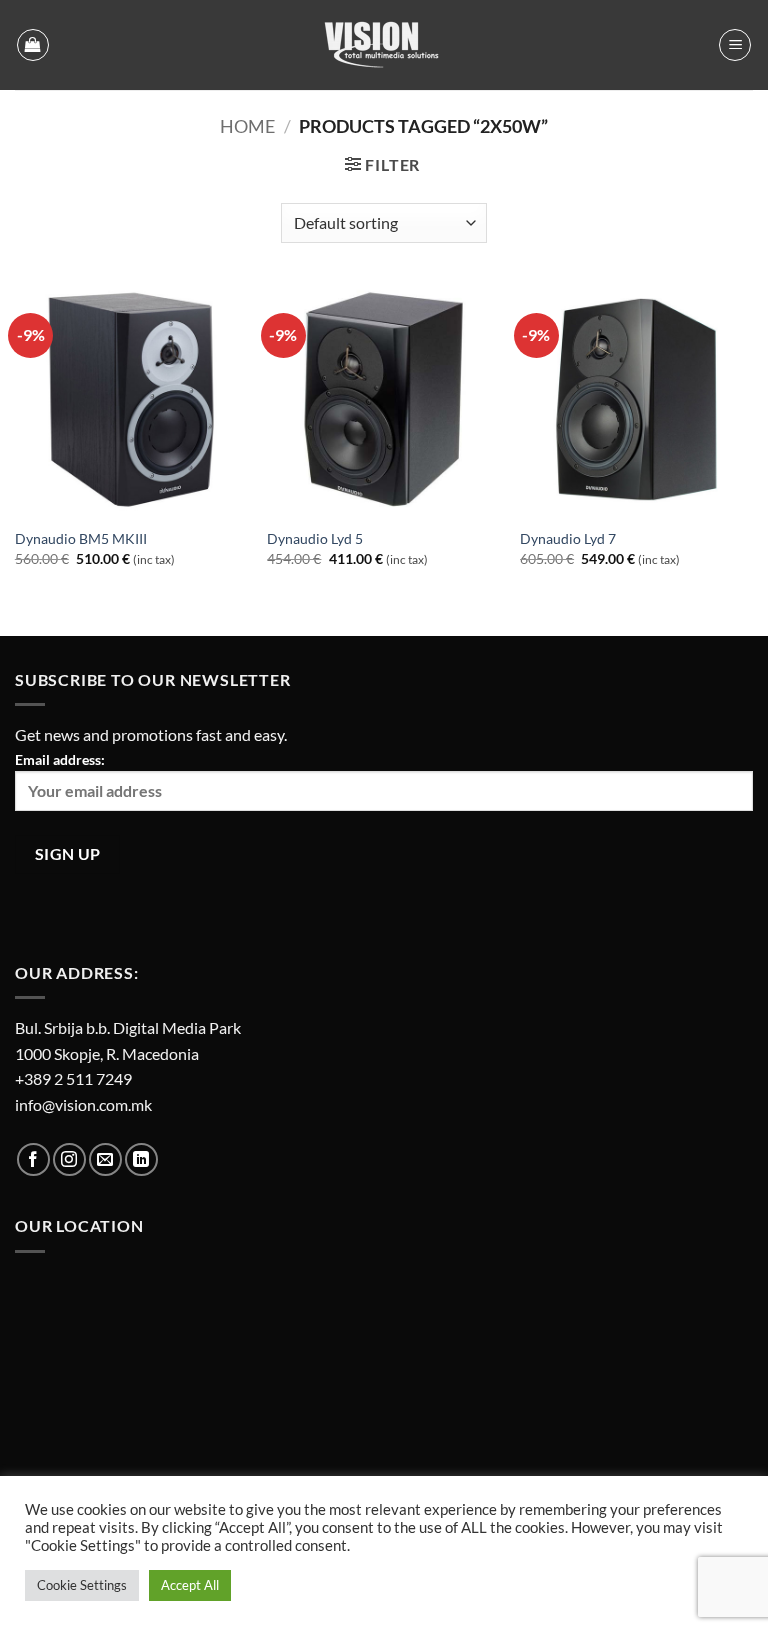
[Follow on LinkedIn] (141, 1159)
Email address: (60, 759)
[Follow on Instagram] (69, 1159)
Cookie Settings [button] (82, 1585)
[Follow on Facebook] (33, 1159)
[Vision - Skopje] (384, 45)
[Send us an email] (105, 1159)
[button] (33, 45)
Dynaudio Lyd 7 (568, 538)
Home (247, 126)
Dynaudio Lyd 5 (315, 538)
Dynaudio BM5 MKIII (81, 538)
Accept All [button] (190, 1585)
